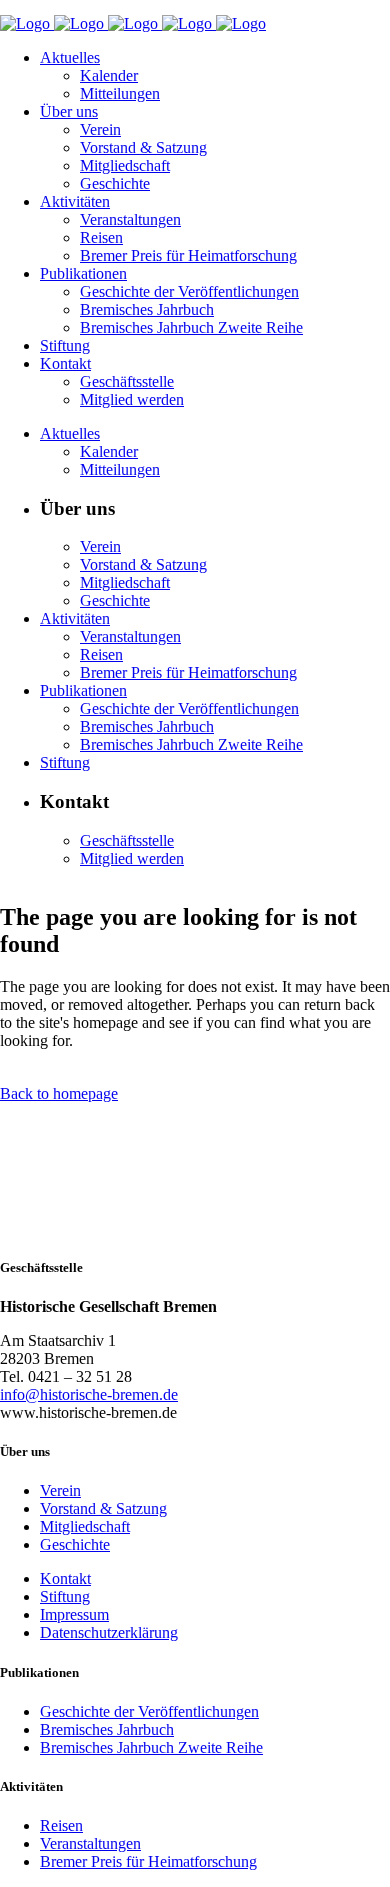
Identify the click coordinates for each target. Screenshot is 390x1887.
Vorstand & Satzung (103, 1508)
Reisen (61, 1825)
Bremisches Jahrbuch (107, 1729)
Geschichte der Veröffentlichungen (149, 1711)
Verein (60, 1490)
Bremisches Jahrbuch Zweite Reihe (151, 1747)
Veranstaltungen (90, 1843)
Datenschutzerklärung (109, 1632)
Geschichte (75, 1544)
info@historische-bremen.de (89, 1394)
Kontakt (65, 1578)
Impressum (74, 1614)
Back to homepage (59, 1093)
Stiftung (65, 1596)
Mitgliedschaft (85, 1526)
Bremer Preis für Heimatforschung (148, 1861)
